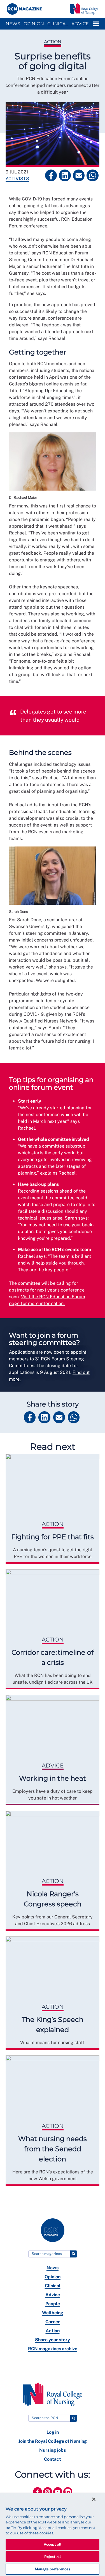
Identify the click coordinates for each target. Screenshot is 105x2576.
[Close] (94, 2499)
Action (53, 42)
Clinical (58, 24)
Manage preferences (53, 2569)
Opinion (34, 24)
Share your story (53, 2340)
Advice (80, 24)
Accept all (53, 2544)
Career (53, 2322)
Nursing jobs (53, 2450)
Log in (53, 2432)
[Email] (79, 175)
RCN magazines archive (53, 2349)
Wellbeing (53, 2313)
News (13, 24)
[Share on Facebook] (51, 175)
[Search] (74, 2254)
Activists (17, 179)
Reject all (53, 2557)
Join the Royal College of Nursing (53, 2441)
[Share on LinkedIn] (65, 175)
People (53, 2304)
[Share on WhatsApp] (92, 175)
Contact (53, 2459)
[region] (53, 2535)
